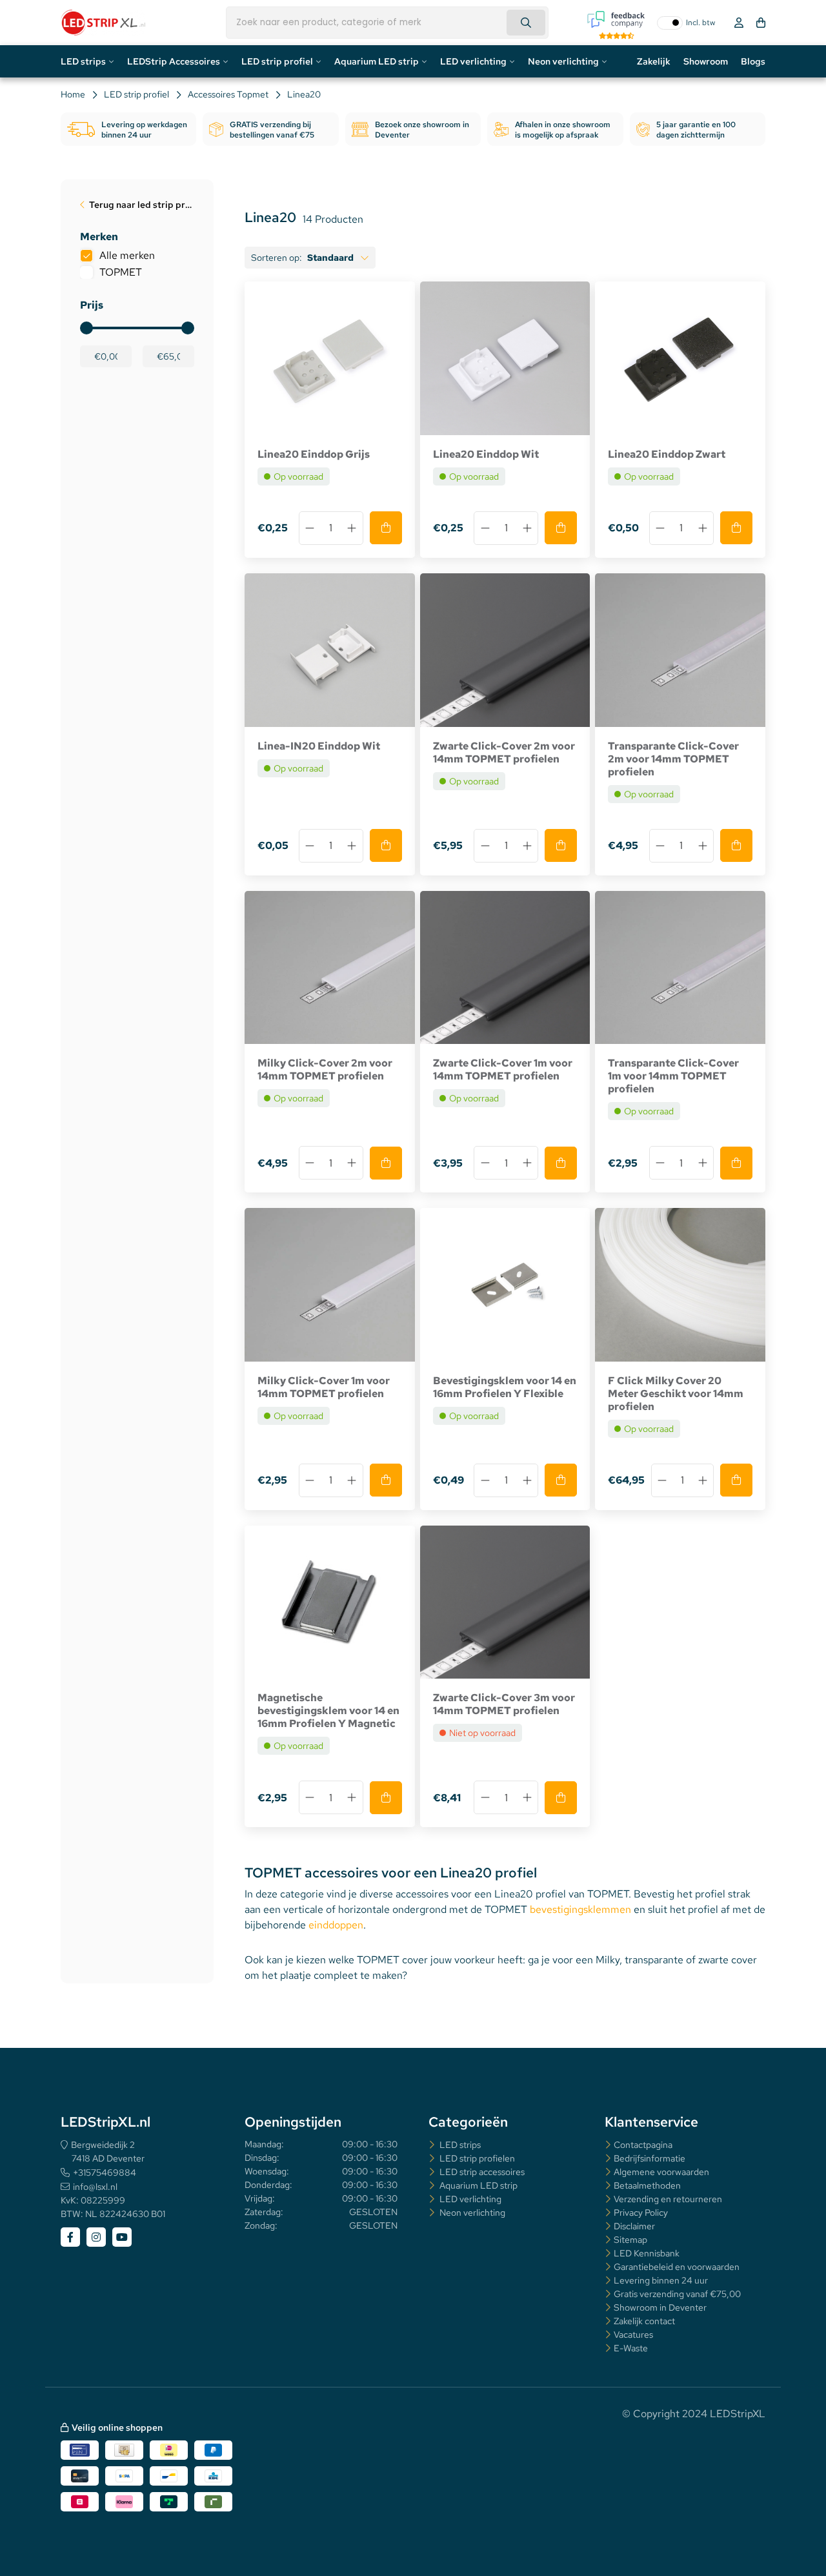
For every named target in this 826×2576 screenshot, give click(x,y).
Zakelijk (654, 61)
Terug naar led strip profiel (142, 205)
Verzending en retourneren (668, 2199)
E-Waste (631, 2348)
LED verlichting (473, 61)
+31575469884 (105, 2172)
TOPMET (121, 272)
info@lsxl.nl (95, 2187)
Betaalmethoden (647, 2185)
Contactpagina (643, 2145)
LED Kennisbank (647, 2253)
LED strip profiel (277, 61)
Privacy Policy (641, 2213)
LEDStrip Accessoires (174, 61)
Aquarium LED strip (377, 61)
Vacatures (633, 2335)
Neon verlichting (563, 61)
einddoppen (336, 1925)
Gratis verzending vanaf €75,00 (677, 2294)
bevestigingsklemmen (582, 1909)
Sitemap (630, 2240)
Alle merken (127, 255)
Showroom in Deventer (660, 2307)
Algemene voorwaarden (661, 2172)
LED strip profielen (476, 2158)
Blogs (753, 61)
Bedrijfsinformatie (650, 2158)
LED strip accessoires (481, 2172)
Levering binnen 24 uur (661, 2280)
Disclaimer (634, 2226)
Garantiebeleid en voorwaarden (677, 2267)
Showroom (706, 61)
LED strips (83, 61)
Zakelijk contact (644, 2321)
